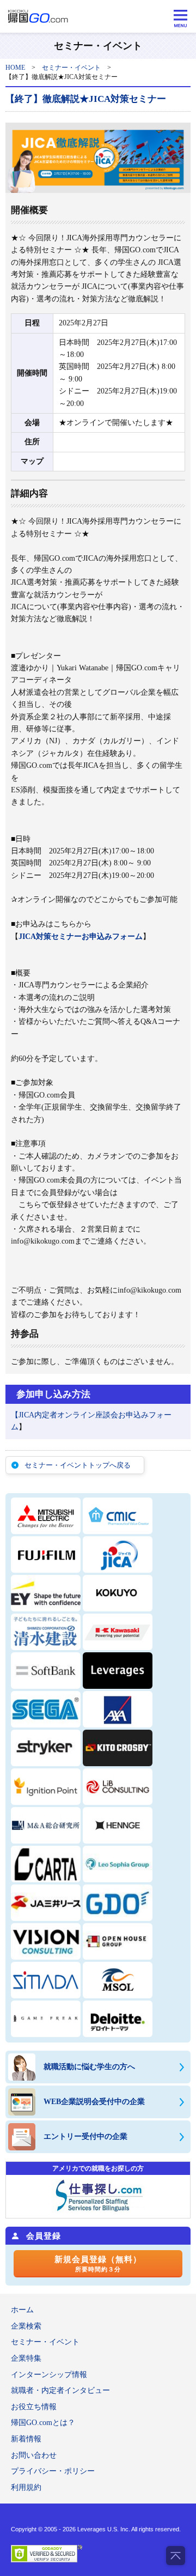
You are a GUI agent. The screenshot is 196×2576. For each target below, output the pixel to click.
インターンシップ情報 (49, 2375)
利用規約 (26, 2487)
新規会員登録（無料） (98, 2264)
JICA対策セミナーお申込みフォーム (81, 937)
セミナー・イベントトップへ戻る (78, 1465)
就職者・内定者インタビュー (60, 2390)
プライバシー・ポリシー (53, 2471)
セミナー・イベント (71, 68)
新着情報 (26, 2439)
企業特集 (26, 2358)
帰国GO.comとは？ (43, 2423)
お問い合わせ (34, 2455)
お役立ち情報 (34, 2407)
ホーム (22, 2310)
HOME (15, 68)
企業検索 (26, 2326)
